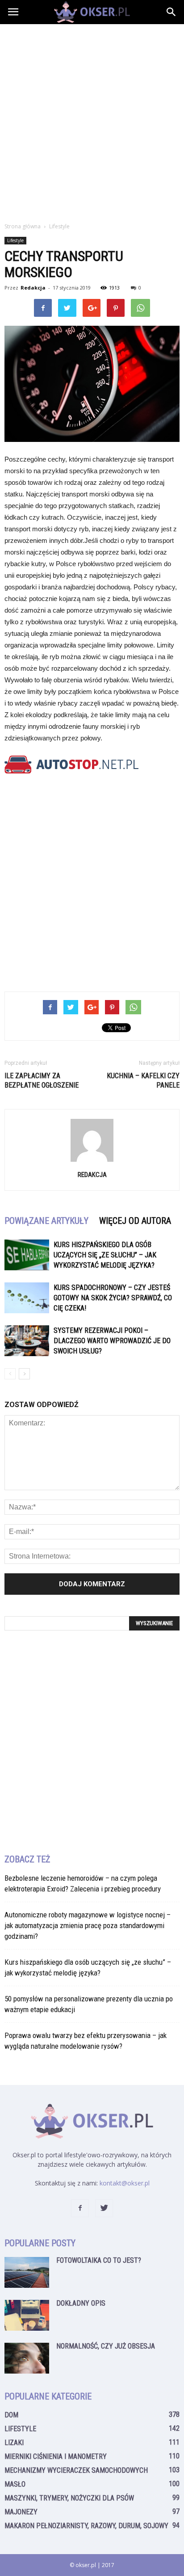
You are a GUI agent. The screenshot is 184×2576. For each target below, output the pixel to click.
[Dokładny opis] (27, 2315)
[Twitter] (104, 2208)
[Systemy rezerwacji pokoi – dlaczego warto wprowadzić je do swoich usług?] (27, 1341)
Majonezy (21, 2512)
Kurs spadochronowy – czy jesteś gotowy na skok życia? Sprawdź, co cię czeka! (113, 1298)
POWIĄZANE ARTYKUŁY (46, 1221)
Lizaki (14, 2443)
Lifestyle (15, 240)
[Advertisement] (92, 121)
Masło (15, 2484)
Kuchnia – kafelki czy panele (143, 1080)
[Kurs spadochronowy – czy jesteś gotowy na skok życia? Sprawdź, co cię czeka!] (27, 1298)
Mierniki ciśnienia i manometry (56, 2456)
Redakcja (33, 288)
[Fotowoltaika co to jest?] (27, 2272)
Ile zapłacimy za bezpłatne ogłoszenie (42, 1080)
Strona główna (23, 226)
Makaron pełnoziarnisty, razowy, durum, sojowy (86, 2526)
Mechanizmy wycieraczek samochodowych (76, 2470)
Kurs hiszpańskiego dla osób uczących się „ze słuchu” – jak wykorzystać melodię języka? (105, 1255)
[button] (171, 12)
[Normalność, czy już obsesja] (27, 2358)
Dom (11, 2415)
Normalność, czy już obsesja (106, 2346)
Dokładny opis (81, 2303)
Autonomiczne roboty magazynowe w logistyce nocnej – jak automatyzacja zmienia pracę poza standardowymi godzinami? (88, 1925)
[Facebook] (80, 2208)
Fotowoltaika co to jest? (99, 2260)
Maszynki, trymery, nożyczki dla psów (69, 2498)
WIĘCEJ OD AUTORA (135, 1221)
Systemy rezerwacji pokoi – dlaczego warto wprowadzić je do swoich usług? (112, 1341)
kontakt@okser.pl (125, 2183)
